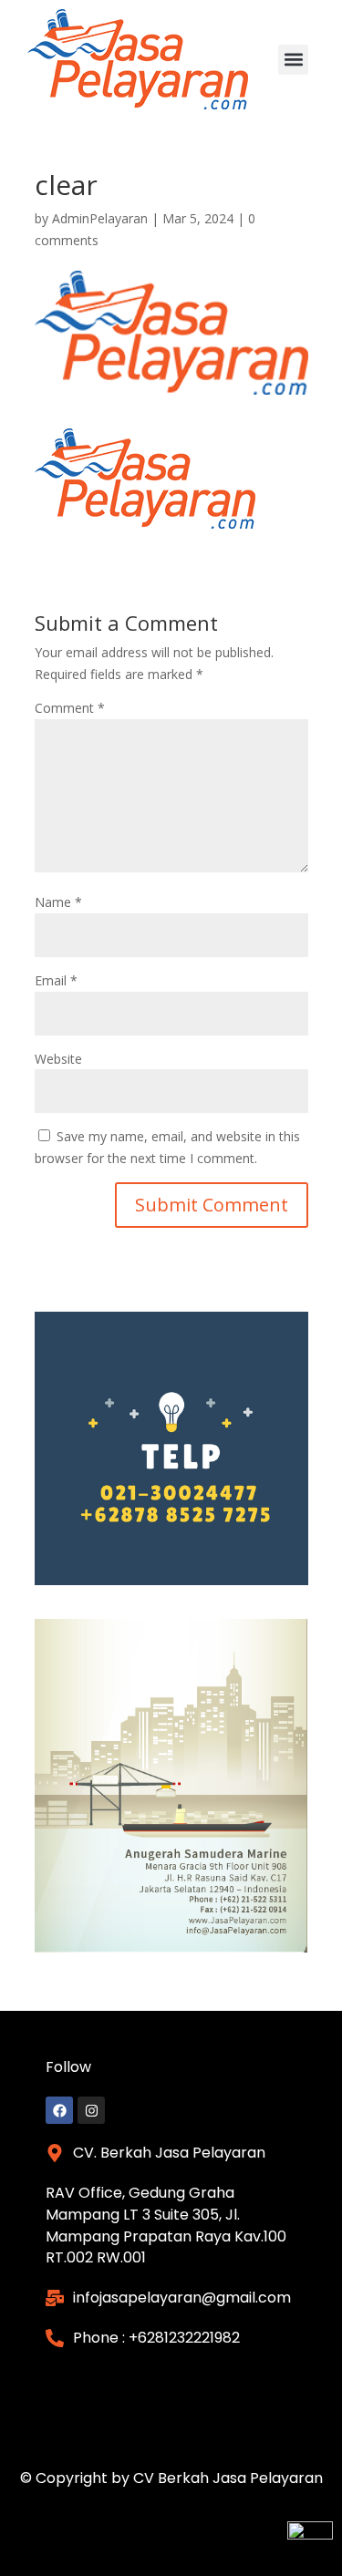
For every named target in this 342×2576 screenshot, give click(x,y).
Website (58, 1059)
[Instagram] (91, 2110)
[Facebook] (59, 2110)
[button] (293, 60)
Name (58, 902)
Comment (70, 708)
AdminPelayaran (100, 218)
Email (56, 980)
